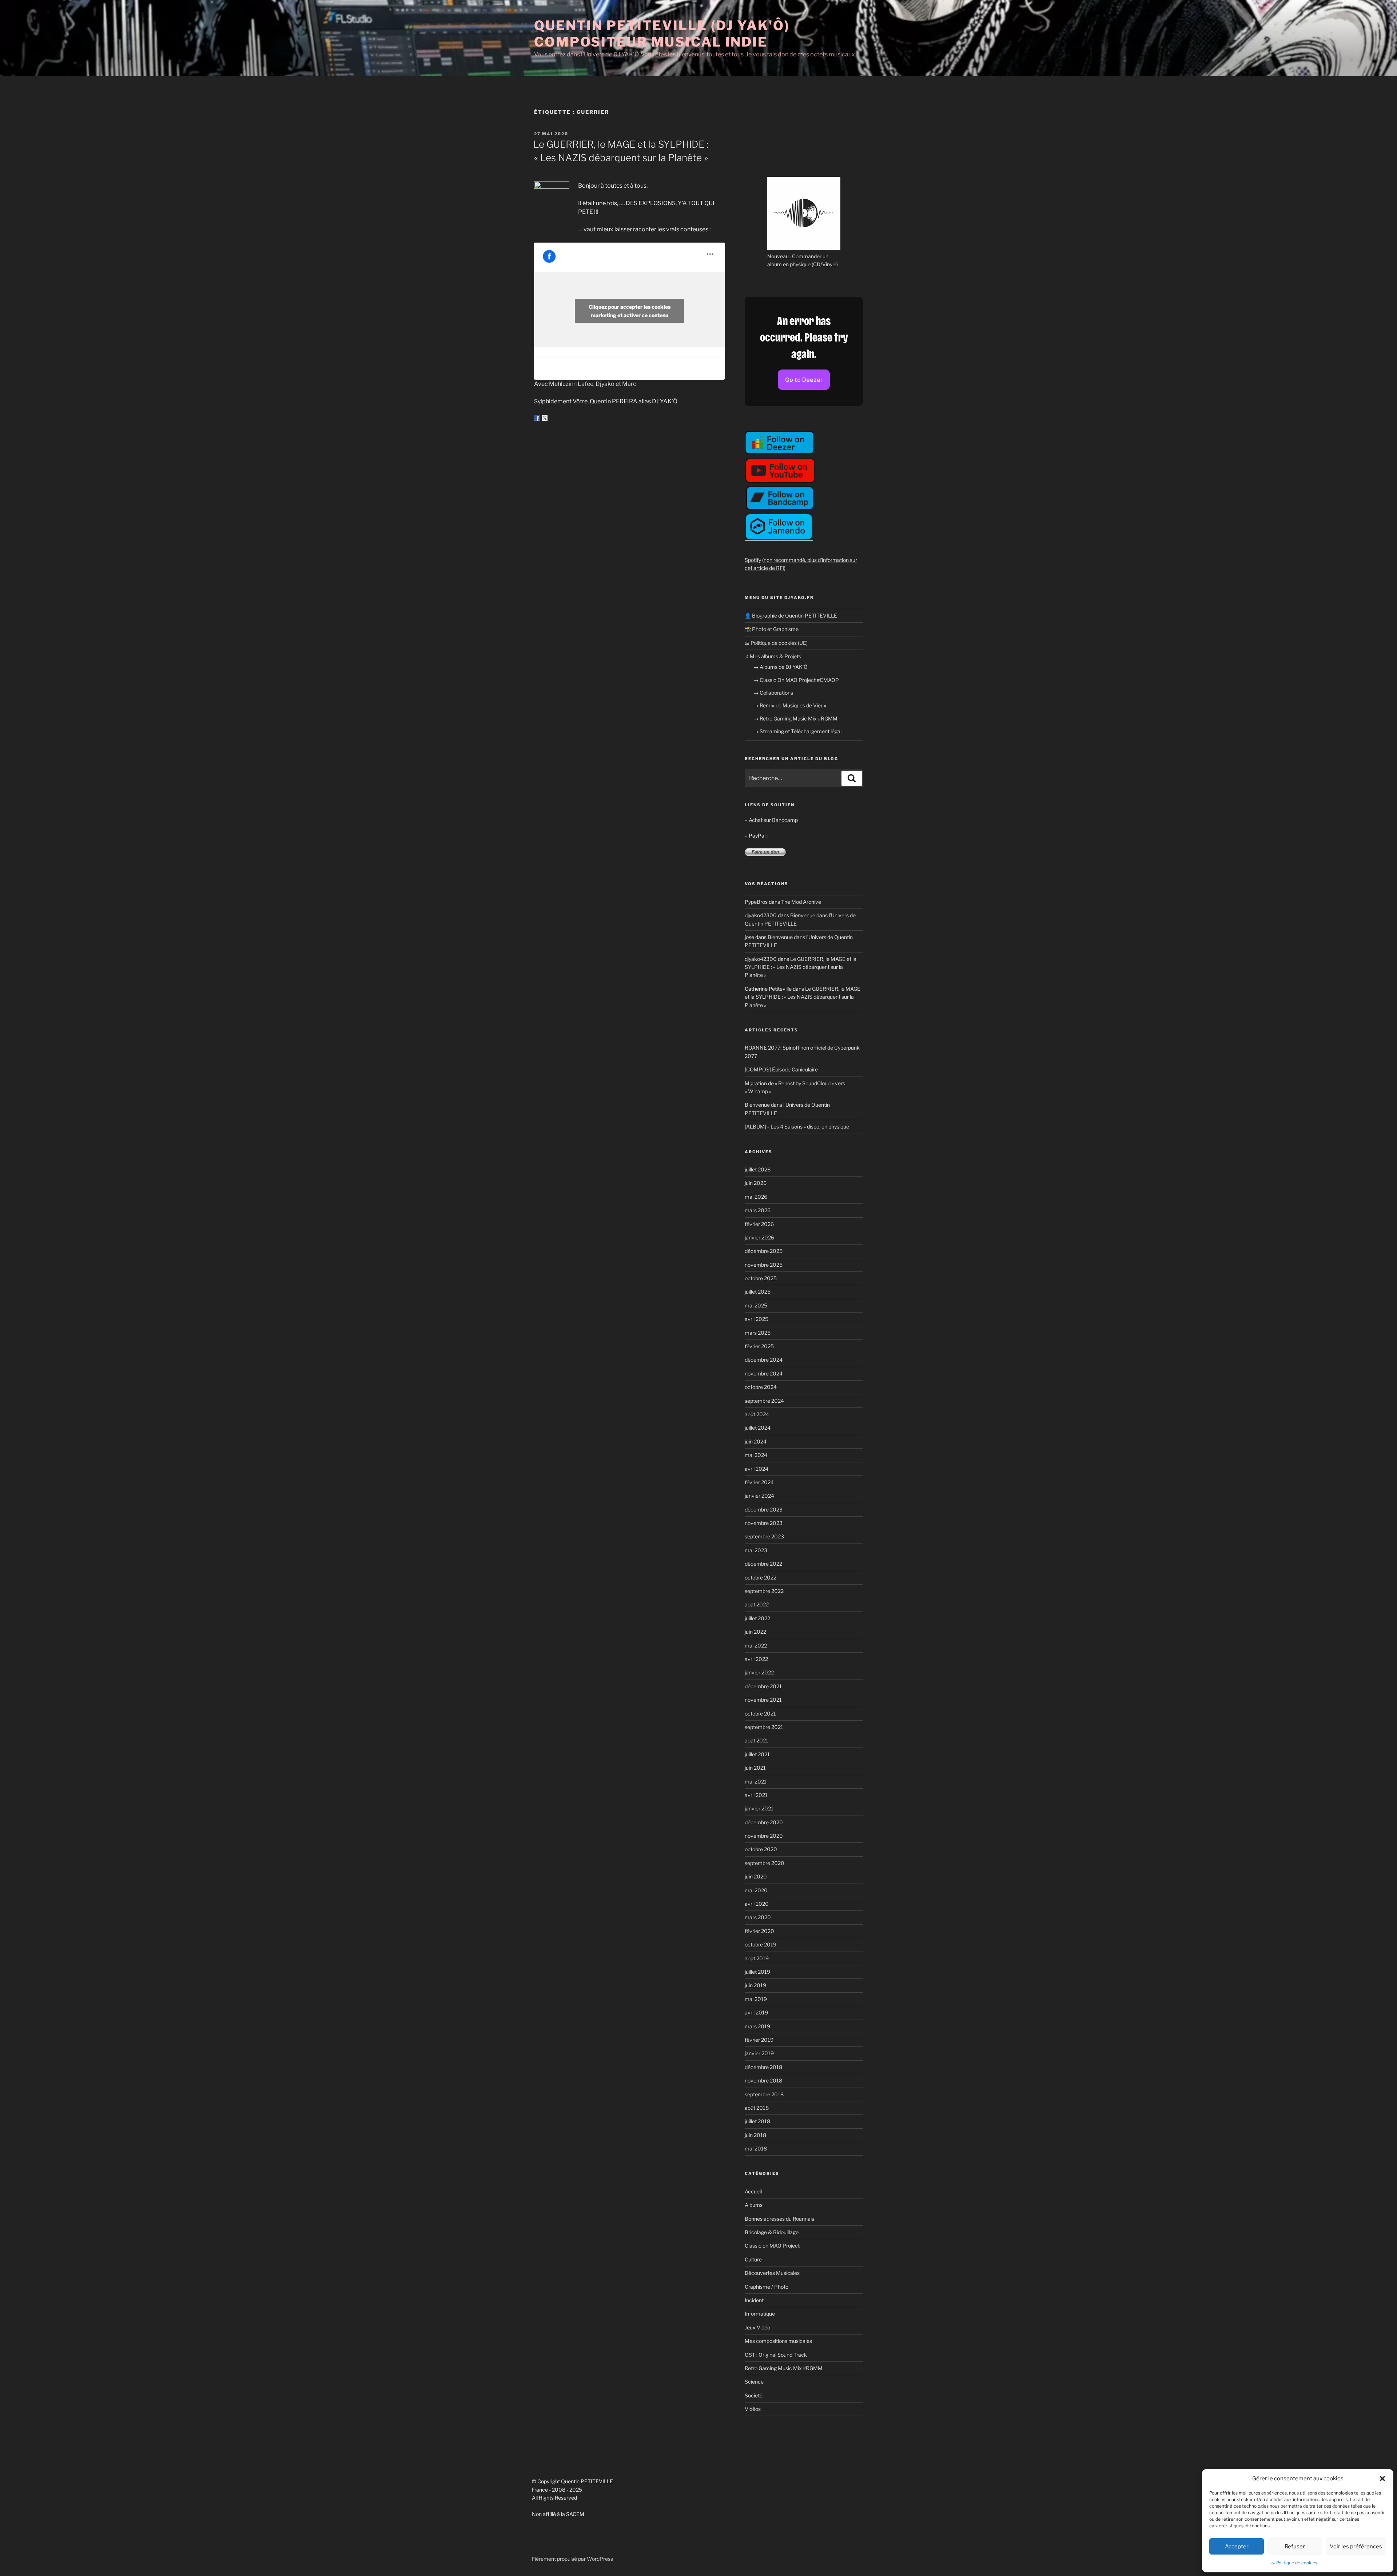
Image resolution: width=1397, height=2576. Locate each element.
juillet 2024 (758, 1428)
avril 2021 (756, 1795)
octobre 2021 (760, 1714)
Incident (754, 2300)
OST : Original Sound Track (776, 2355)
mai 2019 (756, 1999)
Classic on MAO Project (772, 2246)
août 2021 (757, 1740)
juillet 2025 (758, 1292)
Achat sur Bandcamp (773, 820)
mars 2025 (758, 1333)
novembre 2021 (763, 1700)
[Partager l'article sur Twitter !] (545, 418)
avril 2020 (757, 1904)
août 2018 (757, 2108)
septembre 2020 (765, 1863)
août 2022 (757, 1604)
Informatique (760, 2314)
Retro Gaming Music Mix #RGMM (784, 2368)
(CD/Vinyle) (825, 264)
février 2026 (759, 1224)
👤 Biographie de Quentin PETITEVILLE (791, 616)
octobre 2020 (761, 1849)
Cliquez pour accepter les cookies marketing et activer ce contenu (630, 311)
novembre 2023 (764, 1523)
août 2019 (757, 1958)
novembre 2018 (763, 2080)
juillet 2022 (757, 1618)
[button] (1382, 2479)
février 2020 (759, 1931)
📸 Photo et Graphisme (772, 629)
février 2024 (759, 1482)
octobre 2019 (761, 1944)
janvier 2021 (759, 1808)
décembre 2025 (764, 1251)
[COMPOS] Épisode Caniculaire (781, 1069)
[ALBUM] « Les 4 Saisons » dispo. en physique (797, 1127)
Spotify (753, 560)
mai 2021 (756, 1782)
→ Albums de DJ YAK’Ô (781, 667)
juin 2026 (756, 1183)
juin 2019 (755, 1985)
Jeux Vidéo (757, 2327)
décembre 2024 (764, 1360)
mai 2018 (756, 2148)
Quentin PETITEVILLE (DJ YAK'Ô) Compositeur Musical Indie (662, 34)
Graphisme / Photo (767, 2287)
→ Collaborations (773, 693)
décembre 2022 (763, 1564)
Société (754, 2395)
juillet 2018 (757, 2121)
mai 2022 (756, 1646)
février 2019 (759, 2040)
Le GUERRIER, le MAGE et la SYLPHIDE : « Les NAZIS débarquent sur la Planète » (801, 967)
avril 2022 (756, 1659)
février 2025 (759, 1346)
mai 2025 (756, 1305)
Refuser (1295, 2547)
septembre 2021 (764, 1727)
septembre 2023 (764, 1536)
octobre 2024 (761, 1387)
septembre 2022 (764, 1591)
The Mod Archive (801, 902)
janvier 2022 (759, 1672)
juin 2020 (756, 1876)
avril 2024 (757, 1469)
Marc (629, 384)
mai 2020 (756, 1890)
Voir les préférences (1356, 2547)
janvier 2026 (759, 1237)
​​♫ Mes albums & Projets (773, 656)
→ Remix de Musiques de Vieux (790, 705)
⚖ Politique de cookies (1294, 2563)
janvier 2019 (759, 2053)
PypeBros (756, 902)
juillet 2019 (757, 1972)
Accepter (1237, 2547)
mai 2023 (756, 1550)
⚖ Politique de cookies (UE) (776, 643)
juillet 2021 (757, 1754)
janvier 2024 (759, 1496)
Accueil (753, 2191)
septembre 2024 (764, 1401)
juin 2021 (755, 1768)
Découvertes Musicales (772, 2273)
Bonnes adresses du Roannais (779, 2219)
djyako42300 (761, 915)
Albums (754, 2205)
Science (754, 2382)
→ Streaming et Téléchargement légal (797, 731)
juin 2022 (755, 1632)
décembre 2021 (763, 1686)
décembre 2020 (764, 1822)
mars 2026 (758, 1210)
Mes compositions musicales (778, 2341)
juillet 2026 (758, 1169)
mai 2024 (756, 1455)
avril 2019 (756, 2012)
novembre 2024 (764, 1373)
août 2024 (757, 1414)
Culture (753, 2259)
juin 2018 (755, 2135)
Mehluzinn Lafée (571, 384)
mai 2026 (756, 1197)
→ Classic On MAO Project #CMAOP (796, 680)
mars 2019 (757, 2026)
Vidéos (753, 2409)
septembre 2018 (764, 2094)
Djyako (605, 384)
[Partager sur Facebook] (537, 418)
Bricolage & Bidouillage (772, 2232)
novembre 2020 (764, 1836)
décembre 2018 (763, 2067)
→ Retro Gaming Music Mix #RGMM (795, 718)
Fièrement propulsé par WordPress (572, 2559)
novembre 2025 (764, 1265)
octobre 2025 (761, 1278)
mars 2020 (758, 1917)
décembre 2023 (764, 1509)
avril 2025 (757, 1319)
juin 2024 (756, 1441)
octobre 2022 (761, 1577)
